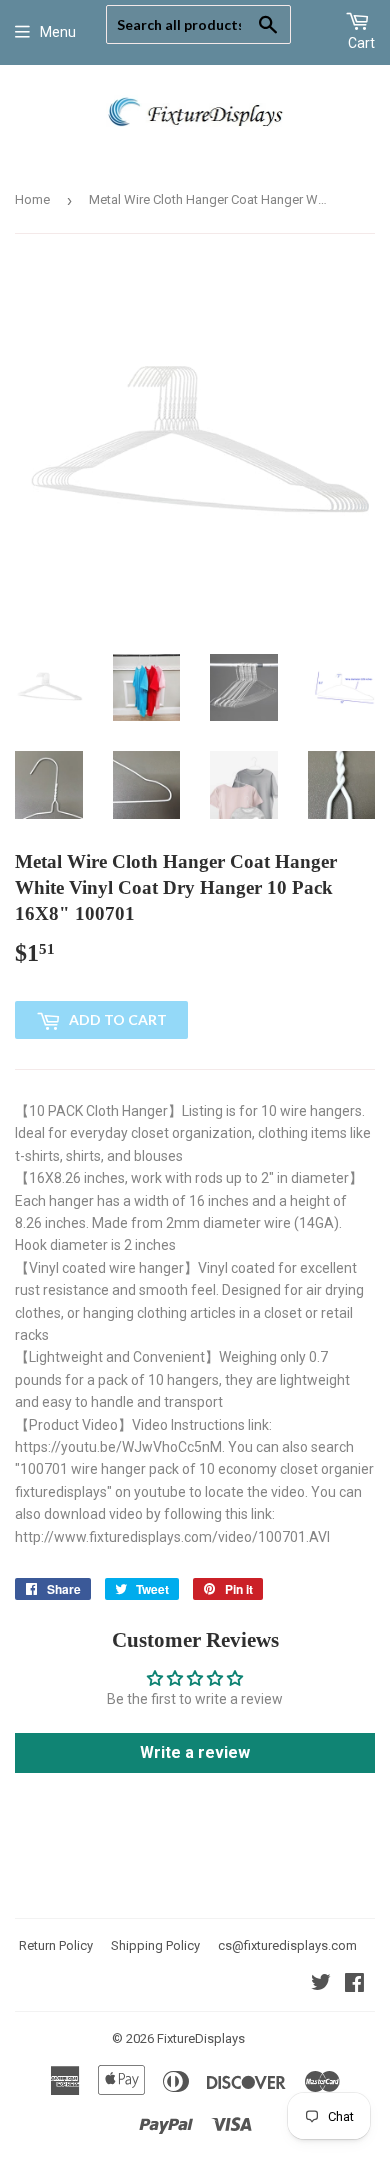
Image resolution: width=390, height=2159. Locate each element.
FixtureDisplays (201, 2038)
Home (32, 199)
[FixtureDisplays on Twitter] (321, 1985)
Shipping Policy (155, 1945)
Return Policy (56, 1945)
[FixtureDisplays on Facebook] (354, 1985)
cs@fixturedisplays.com (287, 1945)
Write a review (195, 1752)
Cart (361, 43)
